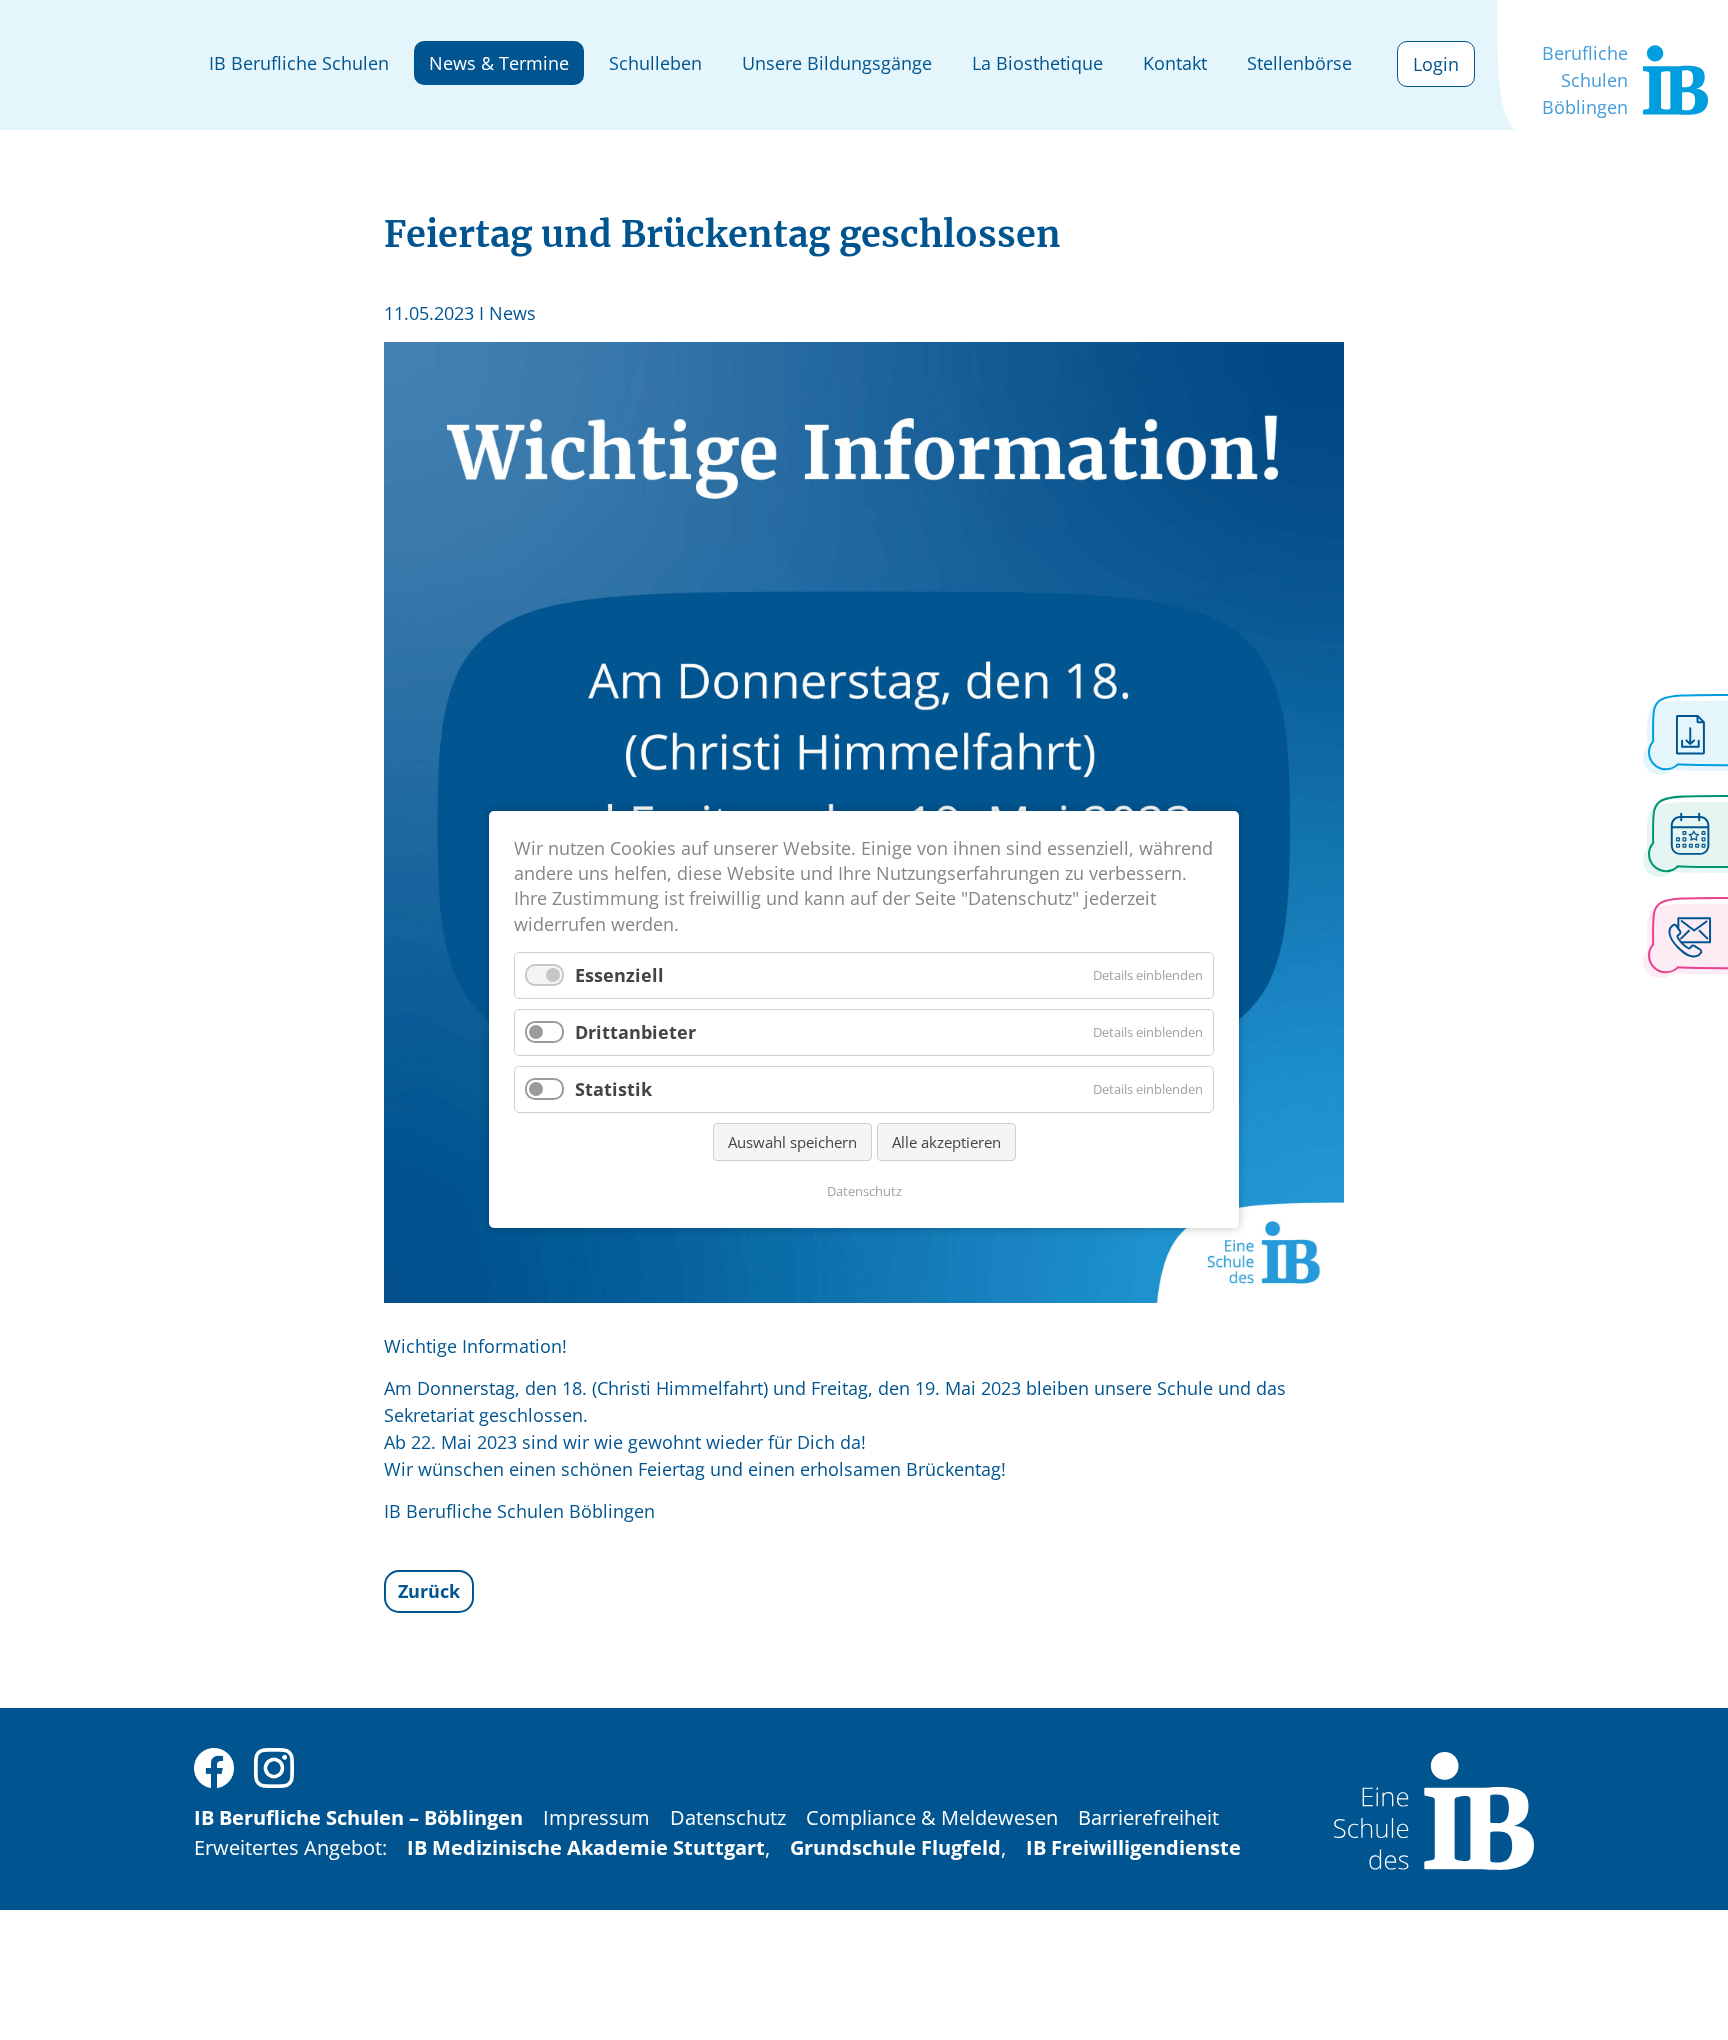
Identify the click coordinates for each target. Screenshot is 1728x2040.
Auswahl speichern (792, 1143)
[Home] (1434, 1808)
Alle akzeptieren (946, 1143)
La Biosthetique (1037, 63)
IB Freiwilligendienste (1133, 1847)
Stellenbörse (1299, 63)
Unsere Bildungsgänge (837, 63)
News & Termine (499, 63)
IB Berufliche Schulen (299, 63)
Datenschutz (728, 1817)
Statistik (613, 1089)
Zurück (429, 1591)
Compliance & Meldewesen (932, 1817)
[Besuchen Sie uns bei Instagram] (274, 1765)
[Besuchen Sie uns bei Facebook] (214, 1765)
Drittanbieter (635, 1032)
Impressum (596, 1817)
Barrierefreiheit (1148, 1817)
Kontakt (1175, 63)
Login (1436, 64)
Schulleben (655, 63)
